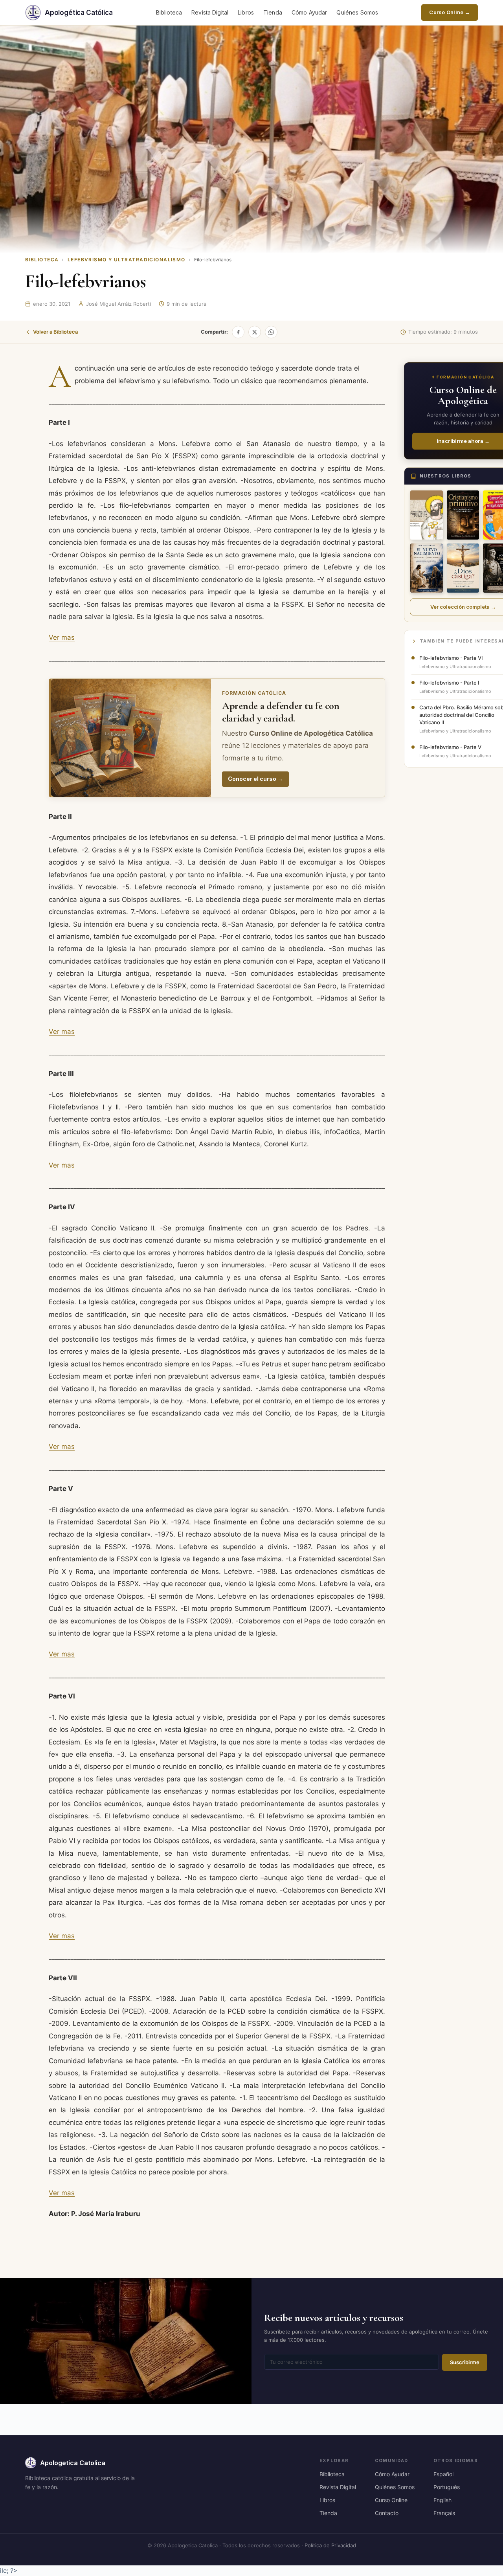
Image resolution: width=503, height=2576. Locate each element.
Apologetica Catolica (73, 2463)
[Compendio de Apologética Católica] (427, 515)
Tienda (273, 12)
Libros (246, 12)
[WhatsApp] (271, 332)
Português (447, 2487)
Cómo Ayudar (309, 12)
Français (444, 2513)
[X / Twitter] (255, 332)
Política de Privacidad (330, 2545)
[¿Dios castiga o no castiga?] (463, 568)
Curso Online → (450, 12)
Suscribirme (465, 2362)
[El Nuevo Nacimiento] (427, 568)
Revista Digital (210, 12)
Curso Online (391, 2500)
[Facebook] (238, 332)
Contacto (387, 2513)
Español (443, 2474)
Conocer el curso (255, 779)
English (442, 2500)
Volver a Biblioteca (55, 332)
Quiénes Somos (357, 12)
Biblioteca (169, 12)
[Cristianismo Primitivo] (463, 515)
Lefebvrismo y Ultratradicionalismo (127, 260)
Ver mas (62, 637)
